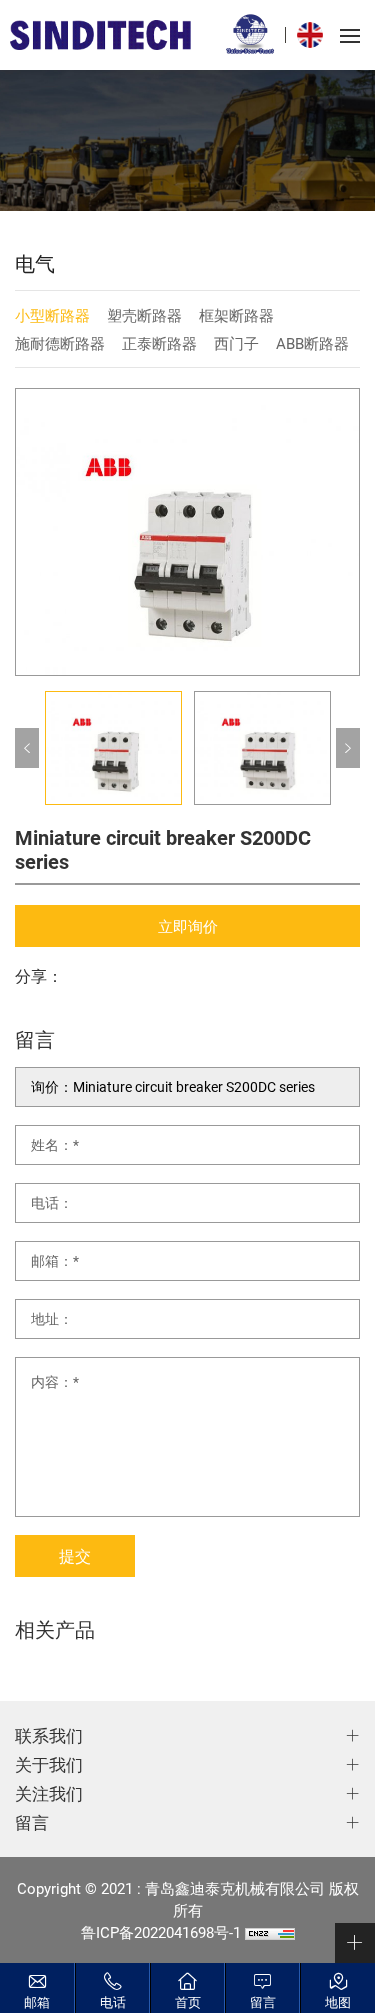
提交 (75, 1555)
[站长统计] (270, 1932)
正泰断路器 (159, 343)
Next (348, 748)
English (315, 35)
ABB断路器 (312, 343)
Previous (27, 748)
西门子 (236, 343)
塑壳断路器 (144, 315)
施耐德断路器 (60, 343)
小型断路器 (52, 315)
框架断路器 (236, 315)
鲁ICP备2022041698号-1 (161, 1932)
